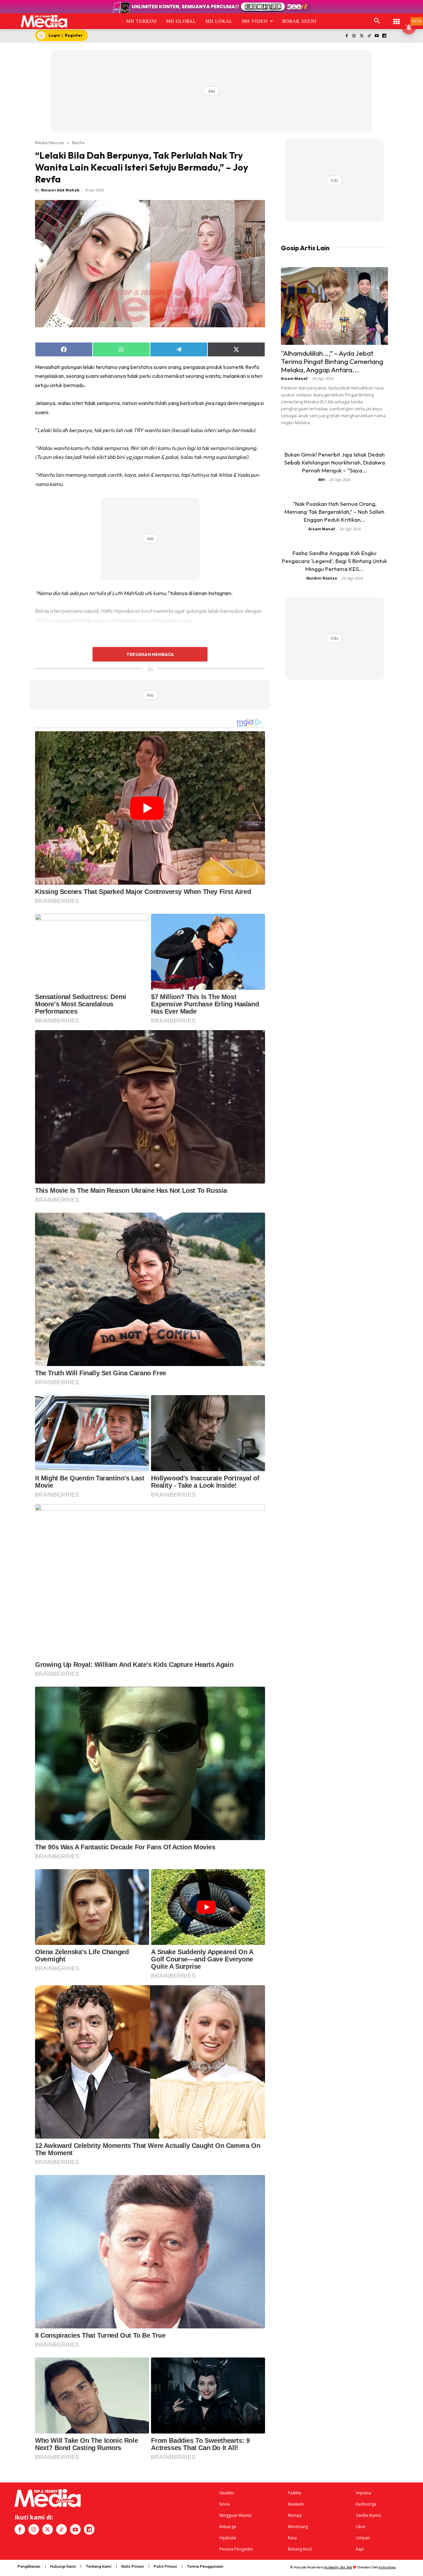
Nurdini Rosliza (322, 578)
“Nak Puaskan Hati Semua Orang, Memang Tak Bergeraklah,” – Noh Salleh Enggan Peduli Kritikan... (334, 512)
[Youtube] (377, 36)
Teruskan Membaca (150, 654)
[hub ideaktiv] (397, 18)
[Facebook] (346, 36)
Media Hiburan (50, 142)
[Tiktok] (369, 36)
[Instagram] (354, 36)
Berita (78, 142)
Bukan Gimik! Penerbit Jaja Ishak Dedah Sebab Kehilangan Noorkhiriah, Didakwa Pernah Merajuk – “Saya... (335, 462)
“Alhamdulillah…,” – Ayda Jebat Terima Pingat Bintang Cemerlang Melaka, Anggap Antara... (332, 361)
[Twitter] (362, 36)
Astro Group (387, 2567)
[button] (377, 21)
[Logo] (44, 21)
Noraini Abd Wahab (60, 190)
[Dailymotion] (384, 36)
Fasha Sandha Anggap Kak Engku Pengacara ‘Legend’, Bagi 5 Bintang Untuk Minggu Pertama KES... (334, 561)
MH (322, 480)
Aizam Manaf (294, 378)
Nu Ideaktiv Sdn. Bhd (338, 2567)
